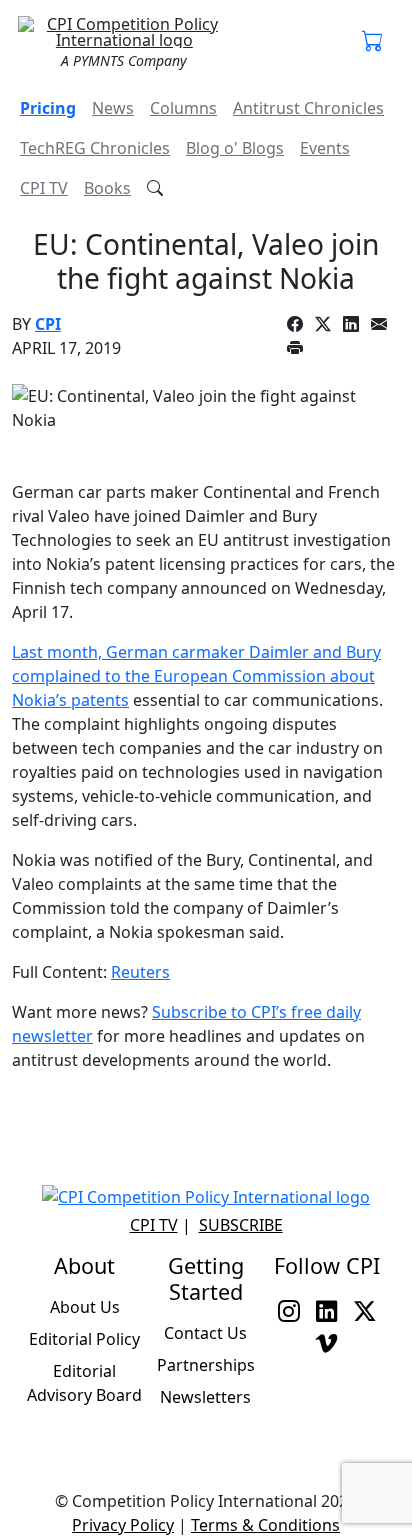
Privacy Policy (123, 1525)
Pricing (48, 108)
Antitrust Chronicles (308, 108)
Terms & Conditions (265, 1525)
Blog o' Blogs (235, 148)
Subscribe (241, 1225)
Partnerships (206, 1365)
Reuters (140, 972)
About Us (85, 1307)
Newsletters (205, 1397)
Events (325, 148)
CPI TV (44, 188)
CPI (48, 324)
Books (107, 188)
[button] (373, 42)
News (113, 108)
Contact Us (205, 1333)
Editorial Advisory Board (84, 1383)
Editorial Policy (84, 1339)
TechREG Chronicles (95, 148)
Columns (183, 108)
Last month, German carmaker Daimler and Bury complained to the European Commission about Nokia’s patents (196, 676)
